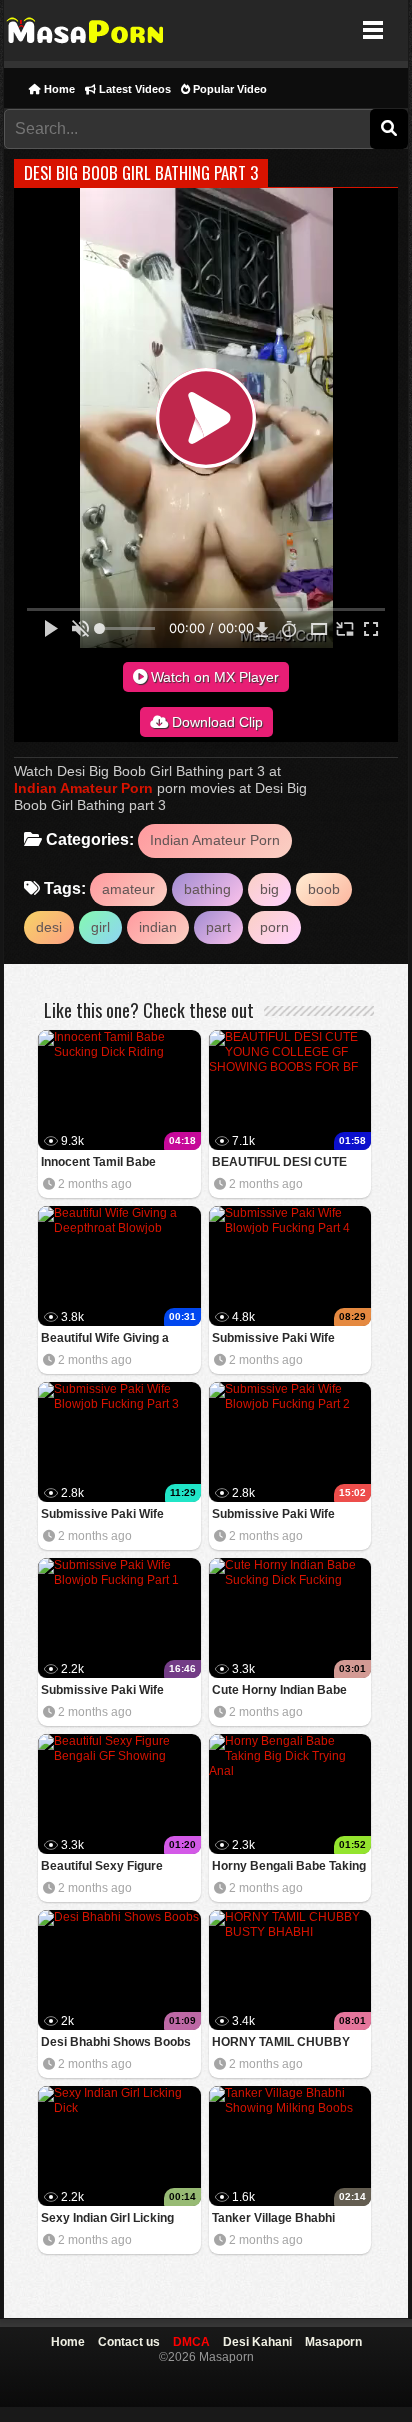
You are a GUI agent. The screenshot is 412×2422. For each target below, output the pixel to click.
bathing (207, 889)
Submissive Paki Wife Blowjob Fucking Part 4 (277, 1339)
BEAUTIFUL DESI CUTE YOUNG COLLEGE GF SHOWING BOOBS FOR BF (288, 1163)
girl (100, 927)
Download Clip (215, 722)
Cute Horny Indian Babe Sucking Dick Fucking (279, 1691)
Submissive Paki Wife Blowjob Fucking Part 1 (106, 1691)
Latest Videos (133, 89)
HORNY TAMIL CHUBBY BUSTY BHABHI (281, 2043)
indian (158, 927)
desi (49, 927)
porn (274, 927)
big (269, 889)
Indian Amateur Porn (83, 788)
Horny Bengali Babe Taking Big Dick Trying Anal (289, 1867)
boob (324, 889)
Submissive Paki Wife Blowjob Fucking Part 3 (106, 1515)
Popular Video (228, 89)
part (218, 927)
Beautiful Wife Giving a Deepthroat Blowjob (105, 1339)
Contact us (129, 2342)
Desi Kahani (257, 2342)
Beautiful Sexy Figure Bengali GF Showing (102, 1867)
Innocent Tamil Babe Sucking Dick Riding (98, 1163)
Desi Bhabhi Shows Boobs (116, 2042)
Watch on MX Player (213, 677)
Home (58, 89)
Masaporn (86, 30)
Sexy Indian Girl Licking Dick (107, 2219)
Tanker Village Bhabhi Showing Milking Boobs (277, 2219)
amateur (128, 889)
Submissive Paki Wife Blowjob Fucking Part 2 (277, 1515)
